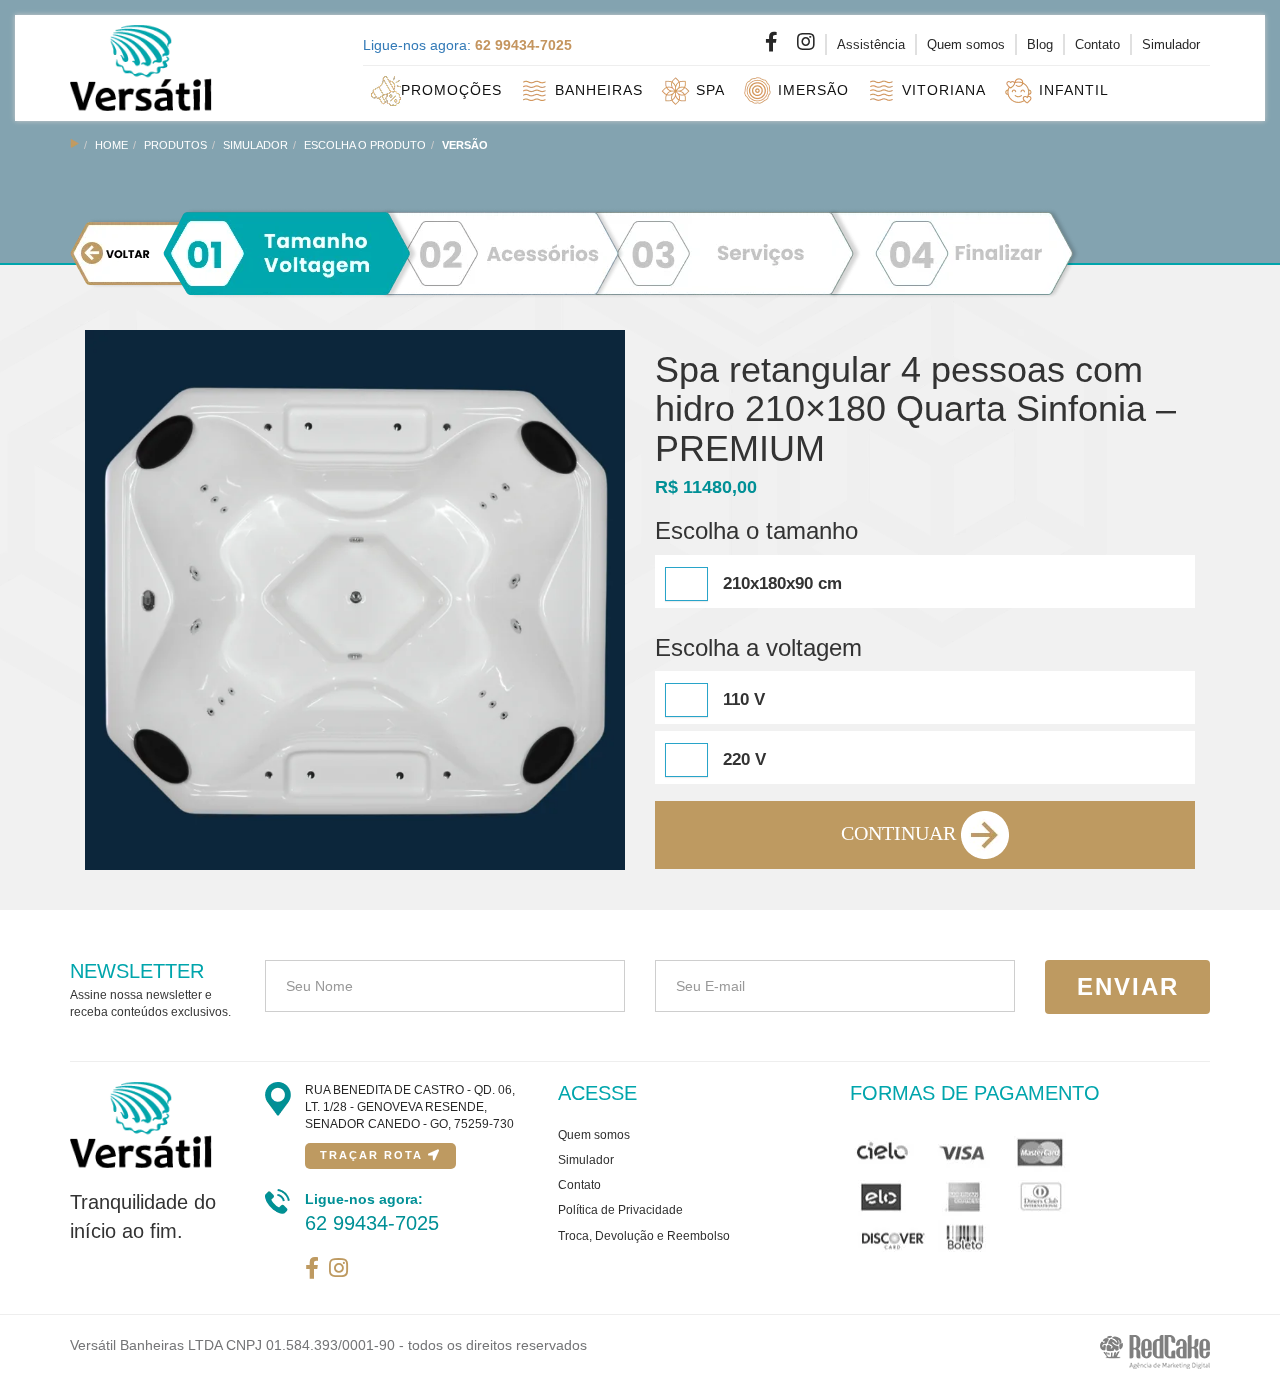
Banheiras (596, 89)
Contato (1097, 44)
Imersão (811, 89)
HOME (111, 145)
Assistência (871, 44)
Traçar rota (374, 1155)
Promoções (451, 89)
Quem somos (966, 44)
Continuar (901, 833)
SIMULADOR (255, 145)
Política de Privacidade (620, 1210)
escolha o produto (365, 145)
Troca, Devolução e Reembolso (644, 1236)
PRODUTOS (175, 145)
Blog (1040, 44)
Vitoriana (941, 89)
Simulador (1171, 44)
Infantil (1071, 89)
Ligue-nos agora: (467, 45)
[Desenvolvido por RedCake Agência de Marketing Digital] (1155, 1351)
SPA (708, 89)
